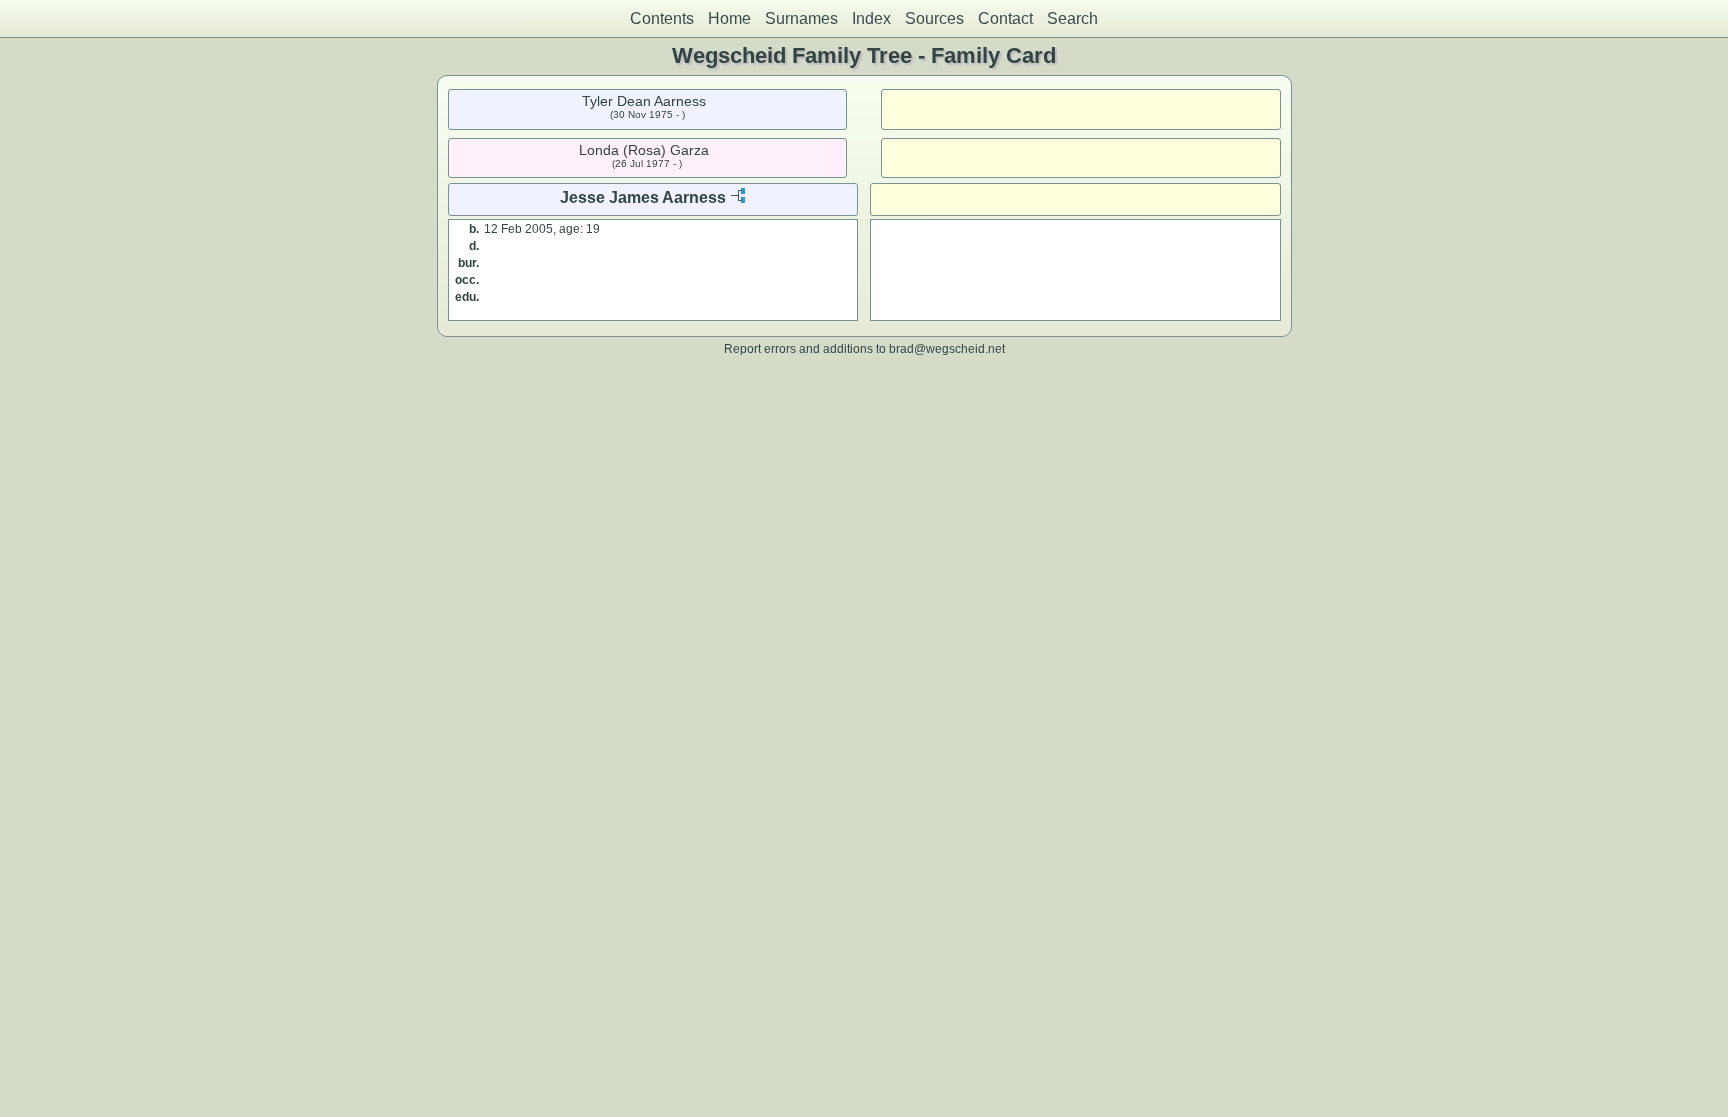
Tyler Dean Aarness (644, 101)
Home (729, 18)
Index (871, 18)
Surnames (801, 18)
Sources (934, 18)
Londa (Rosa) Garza (644, 150)
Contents (662, 18)
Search (1072, 18)
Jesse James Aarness (643, 197)
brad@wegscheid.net (947, 348)
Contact (1005, 18)
